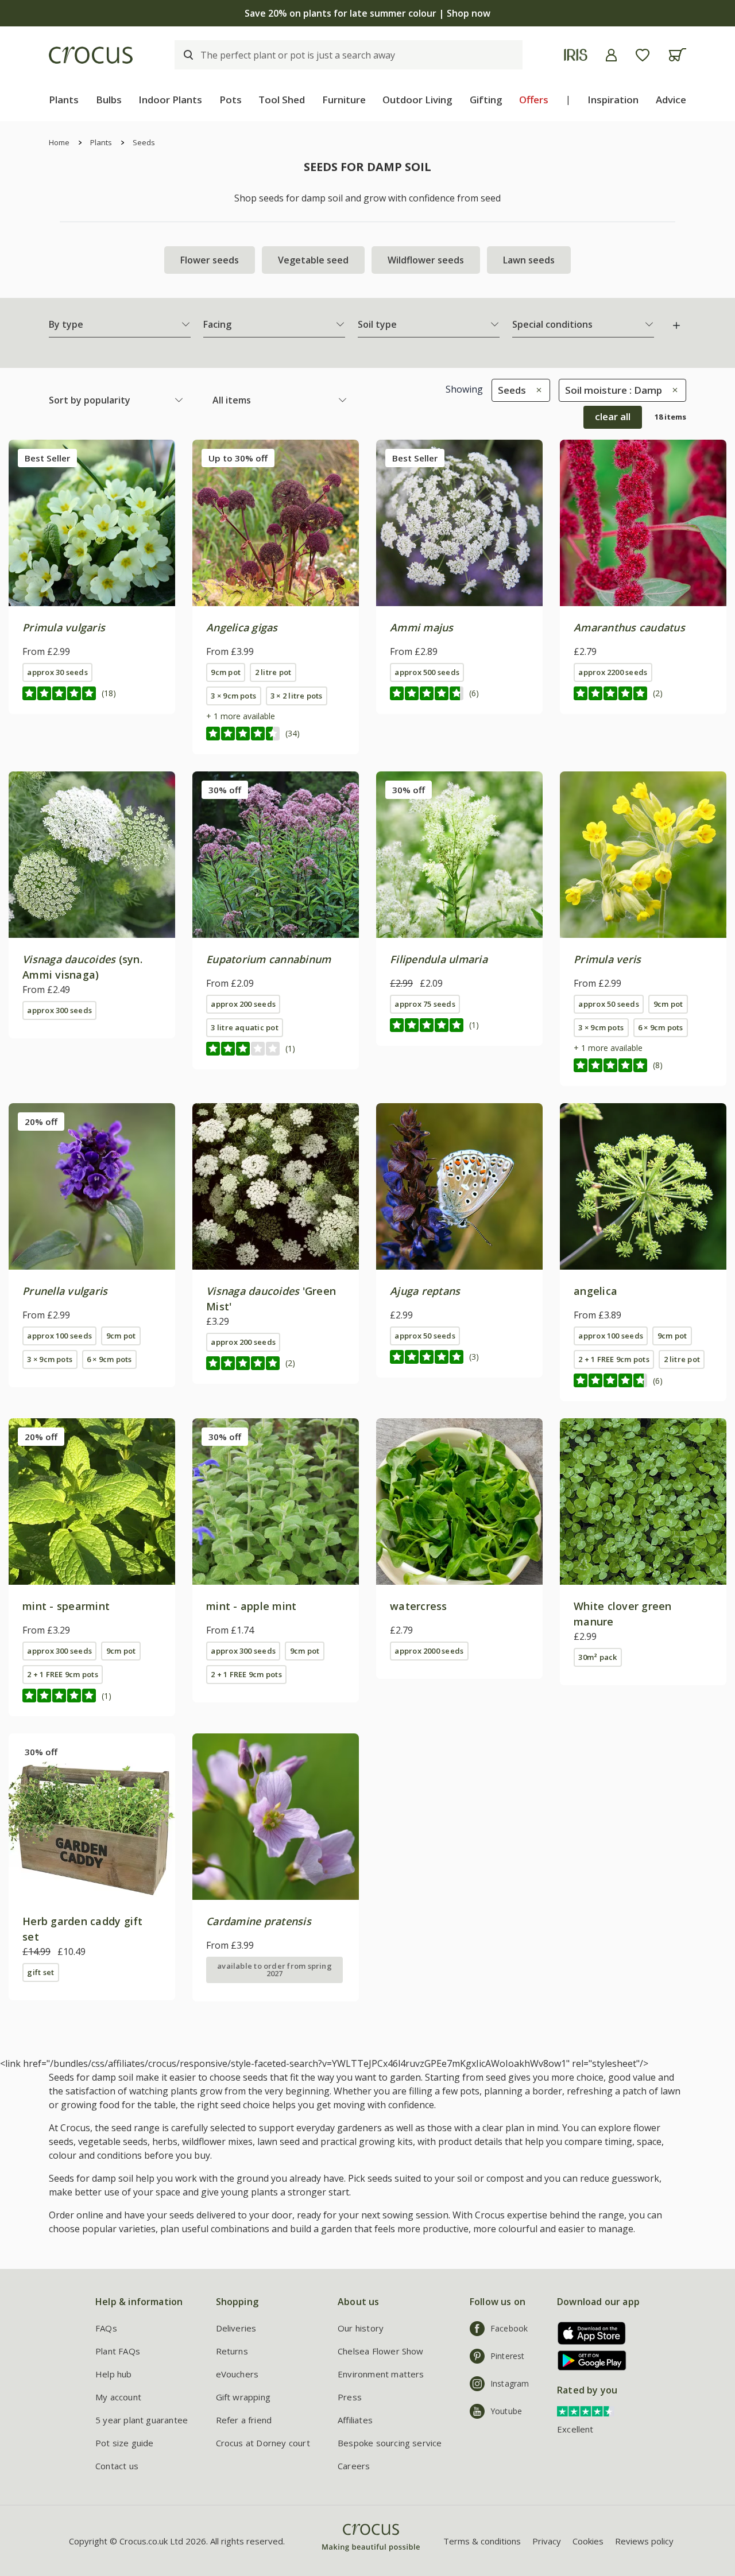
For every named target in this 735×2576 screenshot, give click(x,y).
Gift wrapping (243, 2397)
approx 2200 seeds (613, 672)
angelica (595, 1291)
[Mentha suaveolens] (276, 1502)
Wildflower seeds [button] (426, 260)
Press (350, 2397)
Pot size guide (125, 2443)
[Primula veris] (643, 855)
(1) (290, 1048)
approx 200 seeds (243, 1004)
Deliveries (236, 2328)
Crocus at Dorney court (263, 2443)
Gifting (486, 100)
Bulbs (109, 100)
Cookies (588, 2541)
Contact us (117, 2466)
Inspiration (613, 100)
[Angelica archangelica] (643, 1186)
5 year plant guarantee (142, 2420)
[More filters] (676, 325)
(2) (658, 693)
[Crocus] (91, 55)
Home (59, 142)
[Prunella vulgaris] (92, 1186)
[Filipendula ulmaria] (459, 855)
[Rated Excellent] (586, 2410)
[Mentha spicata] (92, 1502)
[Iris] (576, 55)
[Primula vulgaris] (92, 523)
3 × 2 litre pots (297, 696)
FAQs (106, 2328)
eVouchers (237, 2374)
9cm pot (226, 672)
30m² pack (597, 1657)
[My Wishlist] (643, 55)
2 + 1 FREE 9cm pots (614, 1359)
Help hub (114, 2374)
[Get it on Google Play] (588, 2360)
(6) (474, 693)
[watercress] (459, 1502)
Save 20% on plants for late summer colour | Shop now (367, 13)
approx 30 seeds (57, 672)
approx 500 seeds (427, 672)
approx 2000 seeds (429, 1651)
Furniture (344, 100)
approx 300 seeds (59, 1010)
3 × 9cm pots (233, 696)
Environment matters (381, 2374)
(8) (658, 1065)
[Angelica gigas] (276, 523)
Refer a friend (244, 2420)
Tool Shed (282, 100)
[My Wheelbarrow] (677, 55)
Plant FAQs (118, 2351)
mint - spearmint (66, 1606)
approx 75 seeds (425, 1004)
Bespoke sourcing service (390, 2443)
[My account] (611, 55)
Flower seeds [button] (210, 260)
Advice (671, 100)
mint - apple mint (251, 1606)
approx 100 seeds (59, 1336)
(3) (474, 1357)
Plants (64, 100)
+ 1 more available (241, 716)
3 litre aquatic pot (244, 1027)
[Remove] (536, 390)
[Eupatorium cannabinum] (276, 855)
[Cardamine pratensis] (276, 1817)
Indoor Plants (170, 100)
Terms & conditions (482, 2541)
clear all (613, 416)
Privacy (547, 2541)
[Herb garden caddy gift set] (92, 1817)
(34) (293, 733)
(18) (109, 693)
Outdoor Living (417, 100)
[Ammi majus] (459, 523)
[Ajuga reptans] (459, 1186)
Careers (354, 2466)
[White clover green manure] (643, 1502)
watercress (419, 1606)
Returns (232, 2351)
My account (118, 2397)
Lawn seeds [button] (529, 260)
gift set (40, 1972)
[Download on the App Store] (588, 2333)
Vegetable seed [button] (313, 260)
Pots (231, 100)
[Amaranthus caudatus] (643, 523)
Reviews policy (644, 2541)
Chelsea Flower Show (381, 2351)
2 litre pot (273, 672)
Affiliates (355, 2420)
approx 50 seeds (608, 1004)
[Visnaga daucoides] (92, 855)
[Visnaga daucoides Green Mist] (276, 1186)
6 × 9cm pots (661, 1027)
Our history (361, 2328)
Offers (534, 100)
